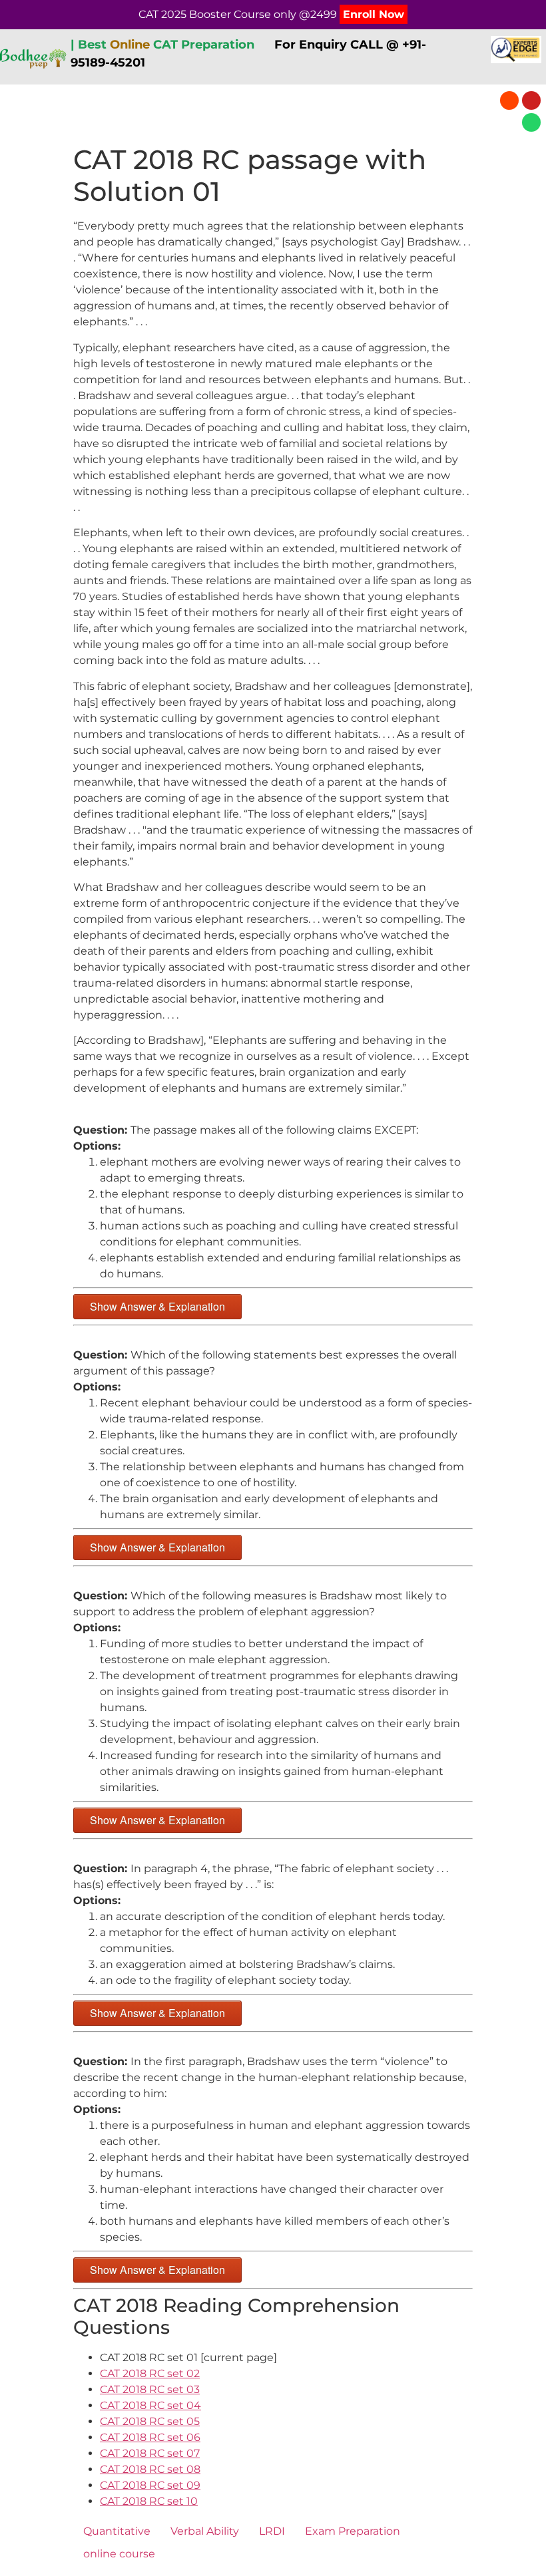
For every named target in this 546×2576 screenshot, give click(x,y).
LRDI (272, 2531)
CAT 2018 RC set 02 (150, 2373)
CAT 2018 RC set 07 (150, 2453)
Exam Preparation (353, 2531)
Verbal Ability (205, 2531)
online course (119, 2554)
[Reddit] (509, 100)
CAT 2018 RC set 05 (150, 2421)
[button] (242, 111)
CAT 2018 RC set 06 (150, 2437)
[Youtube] (531, 100)
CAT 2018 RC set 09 (150, 2485)
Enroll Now (374, 14)
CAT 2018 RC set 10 (149, 2501)
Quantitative (117, 2531)
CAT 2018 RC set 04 (150, 2405)
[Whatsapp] (531, 122)
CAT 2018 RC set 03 (150, 2389)
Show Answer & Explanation (157, 1306)
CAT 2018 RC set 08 (150, 2469)
